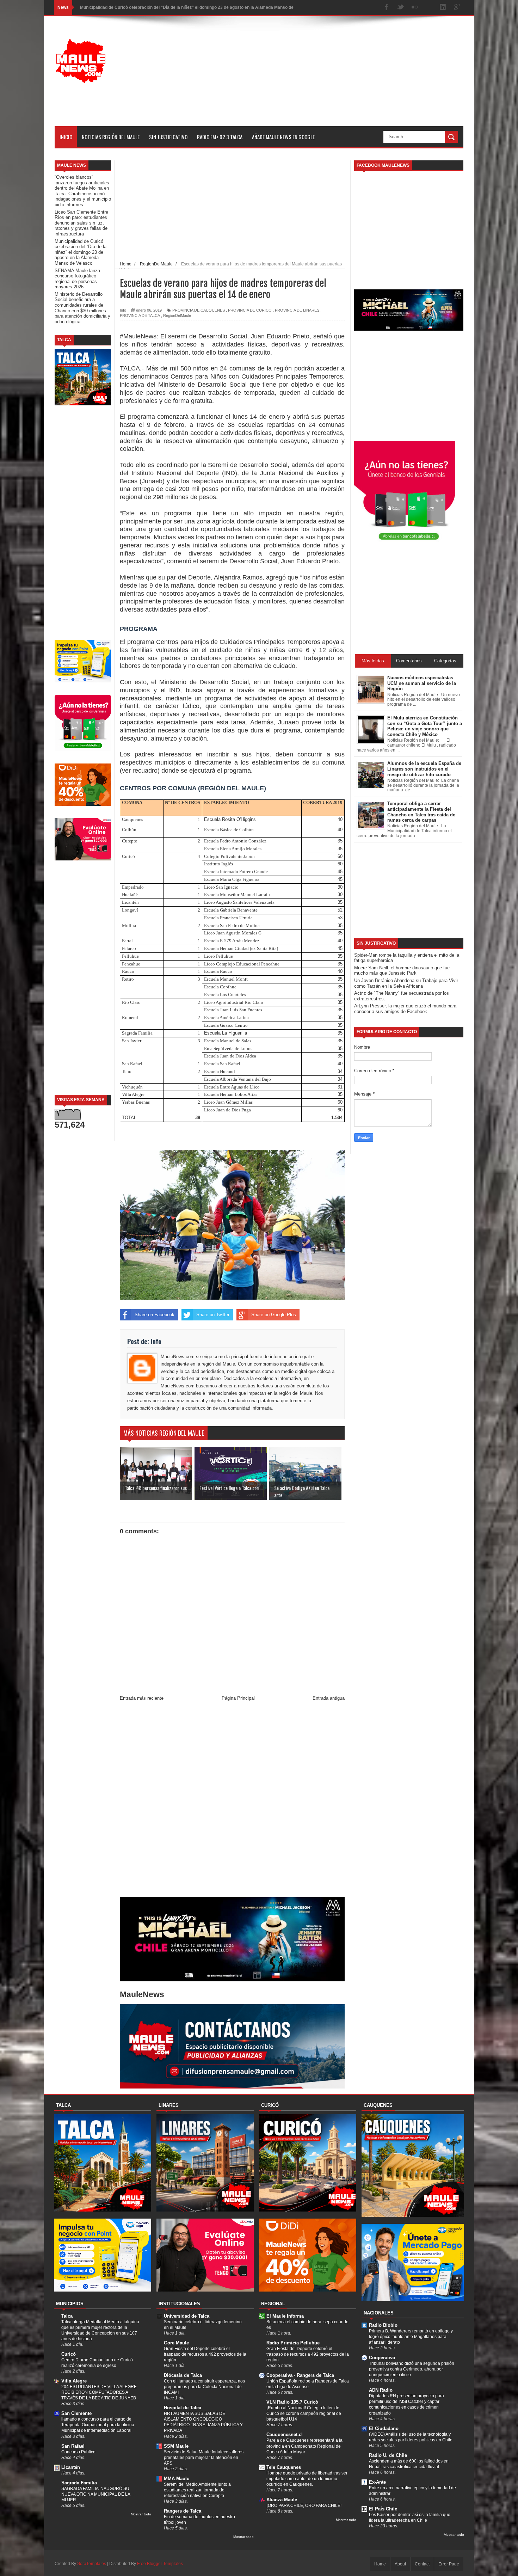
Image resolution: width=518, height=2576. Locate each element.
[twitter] (401, 8)
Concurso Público (78, 2452)
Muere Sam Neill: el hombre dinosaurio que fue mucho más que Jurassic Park (402, 971)
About (400, 2564)
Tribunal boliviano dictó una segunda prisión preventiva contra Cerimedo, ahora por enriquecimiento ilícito (412, 2369)
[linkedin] (443, 8)
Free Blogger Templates (160, 2564)
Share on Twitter (213, 1315)
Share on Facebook (155, 1315)
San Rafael (73, 2446)
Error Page (449, 2564)
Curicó (69, 2354)
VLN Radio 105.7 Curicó (292, 2402)
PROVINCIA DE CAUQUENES (199, 310)
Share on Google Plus (274, 1315)
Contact (422, 2564)
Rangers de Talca (183, 2511)
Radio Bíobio (383, 2325)
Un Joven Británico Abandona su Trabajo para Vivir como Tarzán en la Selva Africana (406, 983)
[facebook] (387, 8)
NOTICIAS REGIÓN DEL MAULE (111, 137)
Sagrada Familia (79, 2483)
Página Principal (238, 1698)
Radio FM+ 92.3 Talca (220, 137)
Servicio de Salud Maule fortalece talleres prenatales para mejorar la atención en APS (204, 2458)
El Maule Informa (285, 2316)
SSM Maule (176, 2446)
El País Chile (383, 2509)
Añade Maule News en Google (283, 137)
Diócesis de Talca (183, 2375)
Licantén (71, 2467)
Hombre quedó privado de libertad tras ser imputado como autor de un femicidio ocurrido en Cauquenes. (307, 2479)
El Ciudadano (384, 2428)
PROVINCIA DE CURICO (250, 310)
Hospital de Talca (183, 2408)
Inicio (66, 137)
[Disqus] (232, 1801)
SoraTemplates (92, 2564)
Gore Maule (176, 2343)
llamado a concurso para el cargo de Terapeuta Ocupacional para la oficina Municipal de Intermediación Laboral (98, 2425)
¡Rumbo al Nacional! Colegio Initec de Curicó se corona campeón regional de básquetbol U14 (304, 2414)
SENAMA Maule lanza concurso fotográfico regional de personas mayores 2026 (160, 7)
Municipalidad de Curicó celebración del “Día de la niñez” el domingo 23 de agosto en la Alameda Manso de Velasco (81, 252)
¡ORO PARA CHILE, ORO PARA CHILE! (304, 2506)
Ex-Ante (377, 2482)
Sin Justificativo (168, 137)
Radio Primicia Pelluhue (293, 2343)
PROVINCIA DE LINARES (297, 310)
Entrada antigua (329, 1698)
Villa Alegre (74, 2381)
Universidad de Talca (187, 2316)
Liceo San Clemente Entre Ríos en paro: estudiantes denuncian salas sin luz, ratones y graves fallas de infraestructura (81, 223)
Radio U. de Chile (388, 2455)
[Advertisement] (335, 77)
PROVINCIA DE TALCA (140, 315)
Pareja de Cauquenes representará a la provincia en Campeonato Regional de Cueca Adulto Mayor (304, 2446)
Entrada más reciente (142, 1698)
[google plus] (457, 8)
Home (380, 2564)
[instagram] (429, 8)
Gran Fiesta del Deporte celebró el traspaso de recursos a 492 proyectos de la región (205, 2354)
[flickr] (415, 8)
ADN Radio (381, 2390)
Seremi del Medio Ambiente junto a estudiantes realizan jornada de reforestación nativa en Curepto (197, 2490)
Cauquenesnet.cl (285, 2434)
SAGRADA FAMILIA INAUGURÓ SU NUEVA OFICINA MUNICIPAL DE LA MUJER (96, 2494)
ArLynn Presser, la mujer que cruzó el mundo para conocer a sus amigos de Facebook (405, 1009)
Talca (67, 2316)
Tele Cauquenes (284, 2467)
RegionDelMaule (177, 315)
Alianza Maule (282, 2500)
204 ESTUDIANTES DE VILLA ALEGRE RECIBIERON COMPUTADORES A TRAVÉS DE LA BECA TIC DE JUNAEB (99, 2392)
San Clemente (76, 2413)
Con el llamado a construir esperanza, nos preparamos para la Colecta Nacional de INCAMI (204, 2387)
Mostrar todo (141, 2514)
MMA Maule (177, 2479)
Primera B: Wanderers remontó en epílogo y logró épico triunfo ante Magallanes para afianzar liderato (411, 2337)
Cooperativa (382, 2358)
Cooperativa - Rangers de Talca (300, 2375)
